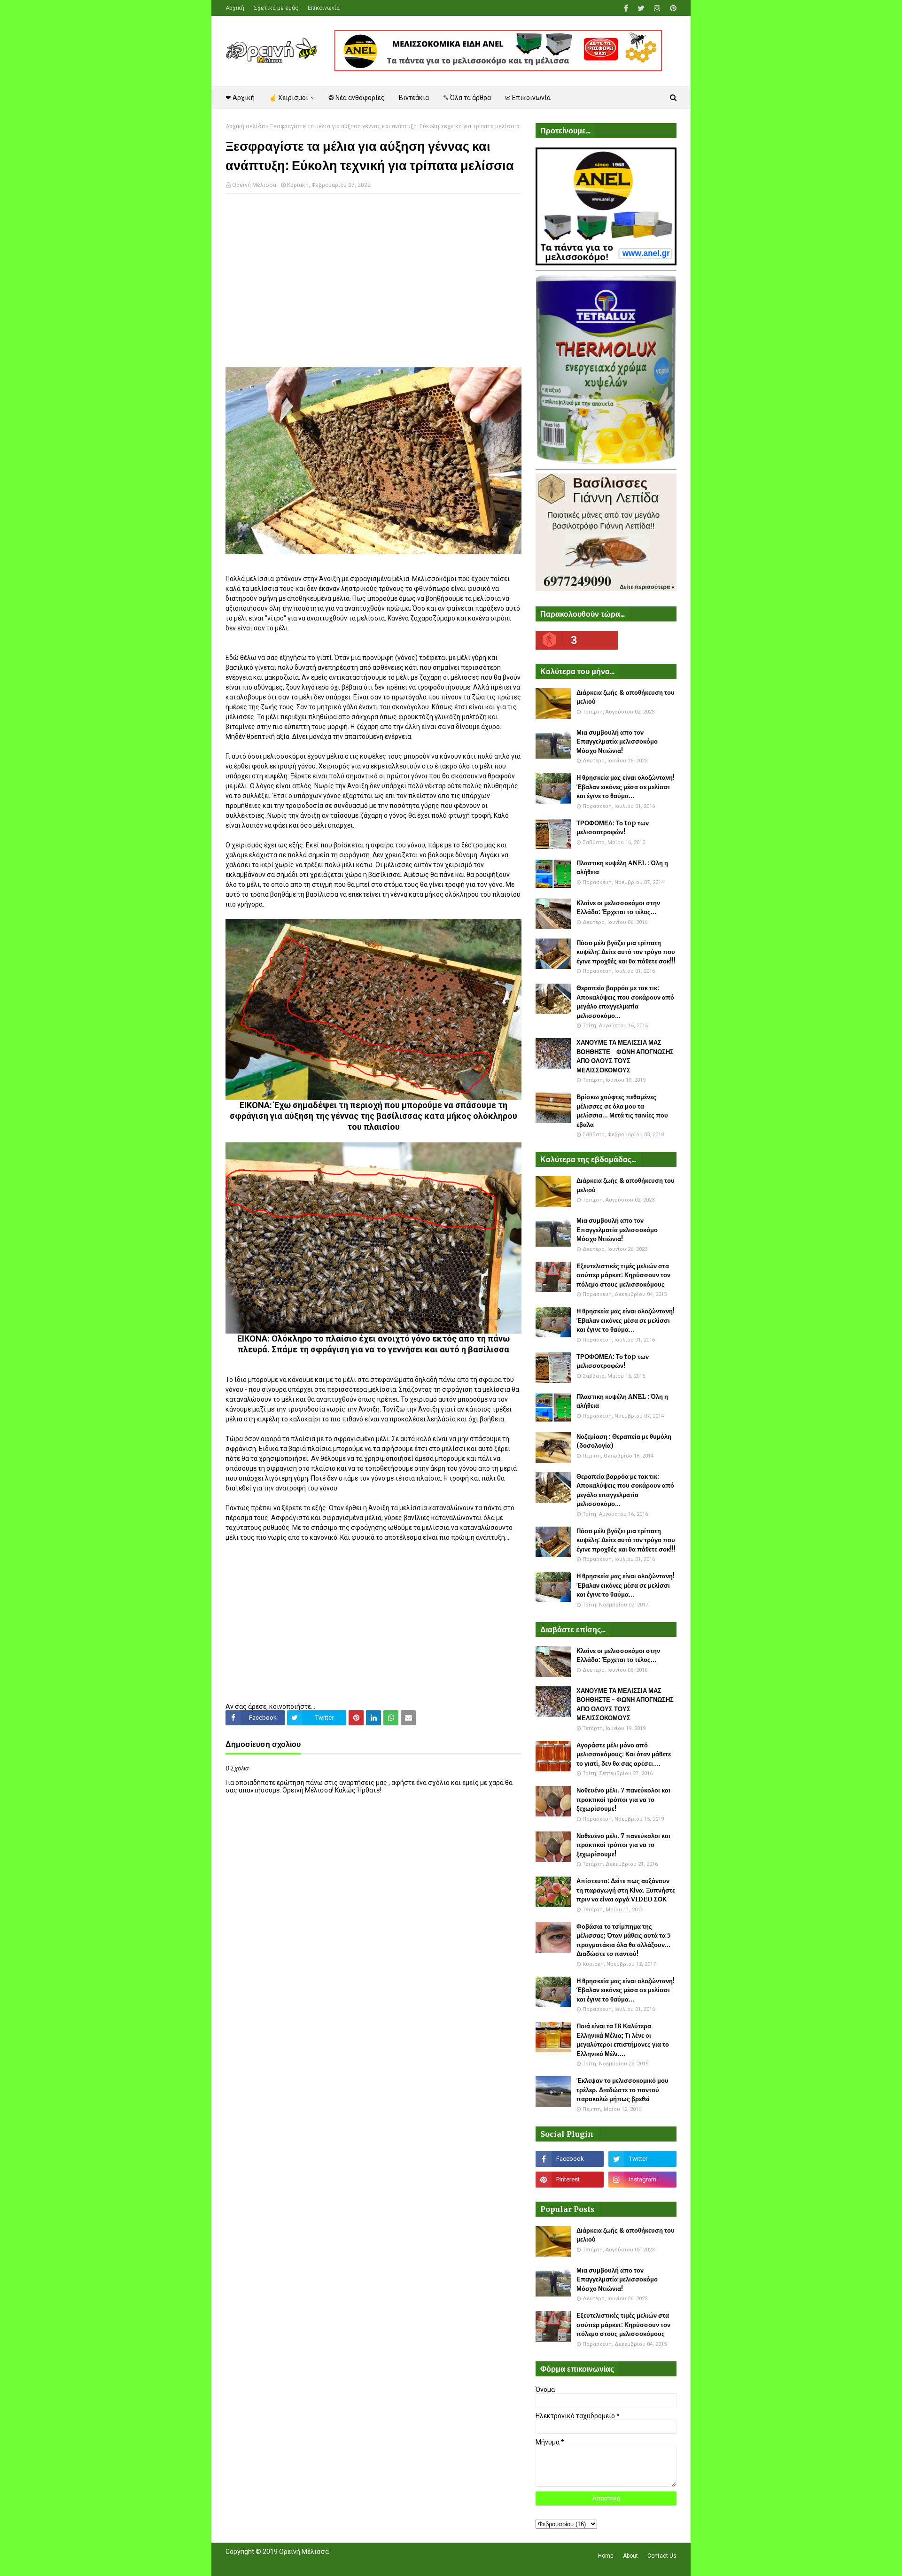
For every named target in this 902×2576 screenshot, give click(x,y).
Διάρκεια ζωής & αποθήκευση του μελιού (626, 697)
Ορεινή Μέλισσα (254, 185)
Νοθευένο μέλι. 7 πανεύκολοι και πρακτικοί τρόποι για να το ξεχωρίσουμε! (623, 1800)
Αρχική (235, 8)
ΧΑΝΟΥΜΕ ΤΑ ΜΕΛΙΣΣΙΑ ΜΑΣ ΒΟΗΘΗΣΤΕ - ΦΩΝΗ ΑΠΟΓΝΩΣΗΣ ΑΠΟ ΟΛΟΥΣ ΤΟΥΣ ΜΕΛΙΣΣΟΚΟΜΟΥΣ (625, 1056)
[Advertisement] (373, 269)
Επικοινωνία (324, 8)
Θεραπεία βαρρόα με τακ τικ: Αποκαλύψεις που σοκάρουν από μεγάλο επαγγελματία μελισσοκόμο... (625, 1002)
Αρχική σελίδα (245, 126)
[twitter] (641, 8)
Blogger (358, 2563)
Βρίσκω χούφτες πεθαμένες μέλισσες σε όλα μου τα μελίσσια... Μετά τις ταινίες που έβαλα (622, 1111)
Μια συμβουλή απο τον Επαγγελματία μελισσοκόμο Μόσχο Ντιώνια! (617, 742)
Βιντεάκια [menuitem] (414, 98)
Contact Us (662, 2556)
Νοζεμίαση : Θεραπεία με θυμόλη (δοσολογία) (624, 1441)
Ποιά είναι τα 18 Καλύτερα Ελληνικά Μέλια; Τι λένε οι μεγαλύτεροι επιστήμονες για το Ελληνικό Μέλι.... (623, 2040)
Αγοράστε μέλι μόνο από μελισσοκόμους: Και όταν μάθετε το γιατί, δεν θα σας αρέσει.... (624, 1754)
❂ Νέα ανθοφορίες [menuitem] (357, 98)
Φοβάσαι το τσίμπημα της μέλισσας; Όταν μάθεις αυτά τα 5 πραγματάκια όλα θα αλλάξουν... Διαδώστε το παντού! (624, 1940)
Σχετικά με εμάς (276, 8)
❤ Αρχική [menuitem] (240, 98)
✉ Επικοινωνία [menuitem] (528, 98)
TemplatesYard (294, 2563)
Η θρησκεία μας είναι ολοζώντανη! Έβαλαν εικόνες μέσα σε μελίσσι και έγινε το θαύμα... (626, 787)
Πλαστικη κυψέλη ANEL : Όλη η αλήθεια (622, 868)
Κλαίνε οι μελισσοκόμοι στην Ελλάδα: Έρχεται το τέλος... (618, 908)
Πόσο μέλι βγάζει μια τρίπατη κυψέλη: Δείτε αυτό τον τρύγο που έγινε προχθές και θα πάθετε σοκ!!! (626, 952)
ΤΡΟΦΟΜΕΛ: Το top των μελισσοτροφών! (613, 828)
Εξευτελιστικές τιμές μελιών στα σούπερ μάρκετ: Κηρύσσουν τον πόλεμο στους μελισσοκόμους (623, 1275)
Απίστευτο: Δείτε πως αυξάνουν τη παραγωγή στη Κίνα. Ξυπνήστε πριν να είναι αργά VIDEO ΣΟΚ (626, 1890)
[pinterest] (672, 8)
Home (606, 2556)
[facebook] (626, 8)
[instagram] (657, 8)
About (630, 2556)
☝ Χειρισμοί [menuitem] (288, 98)
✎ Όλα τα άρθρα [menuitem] (467, 98)
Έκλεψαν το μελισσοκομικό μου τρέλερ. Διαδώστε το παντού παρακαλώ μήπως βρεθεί (622, 2090)
